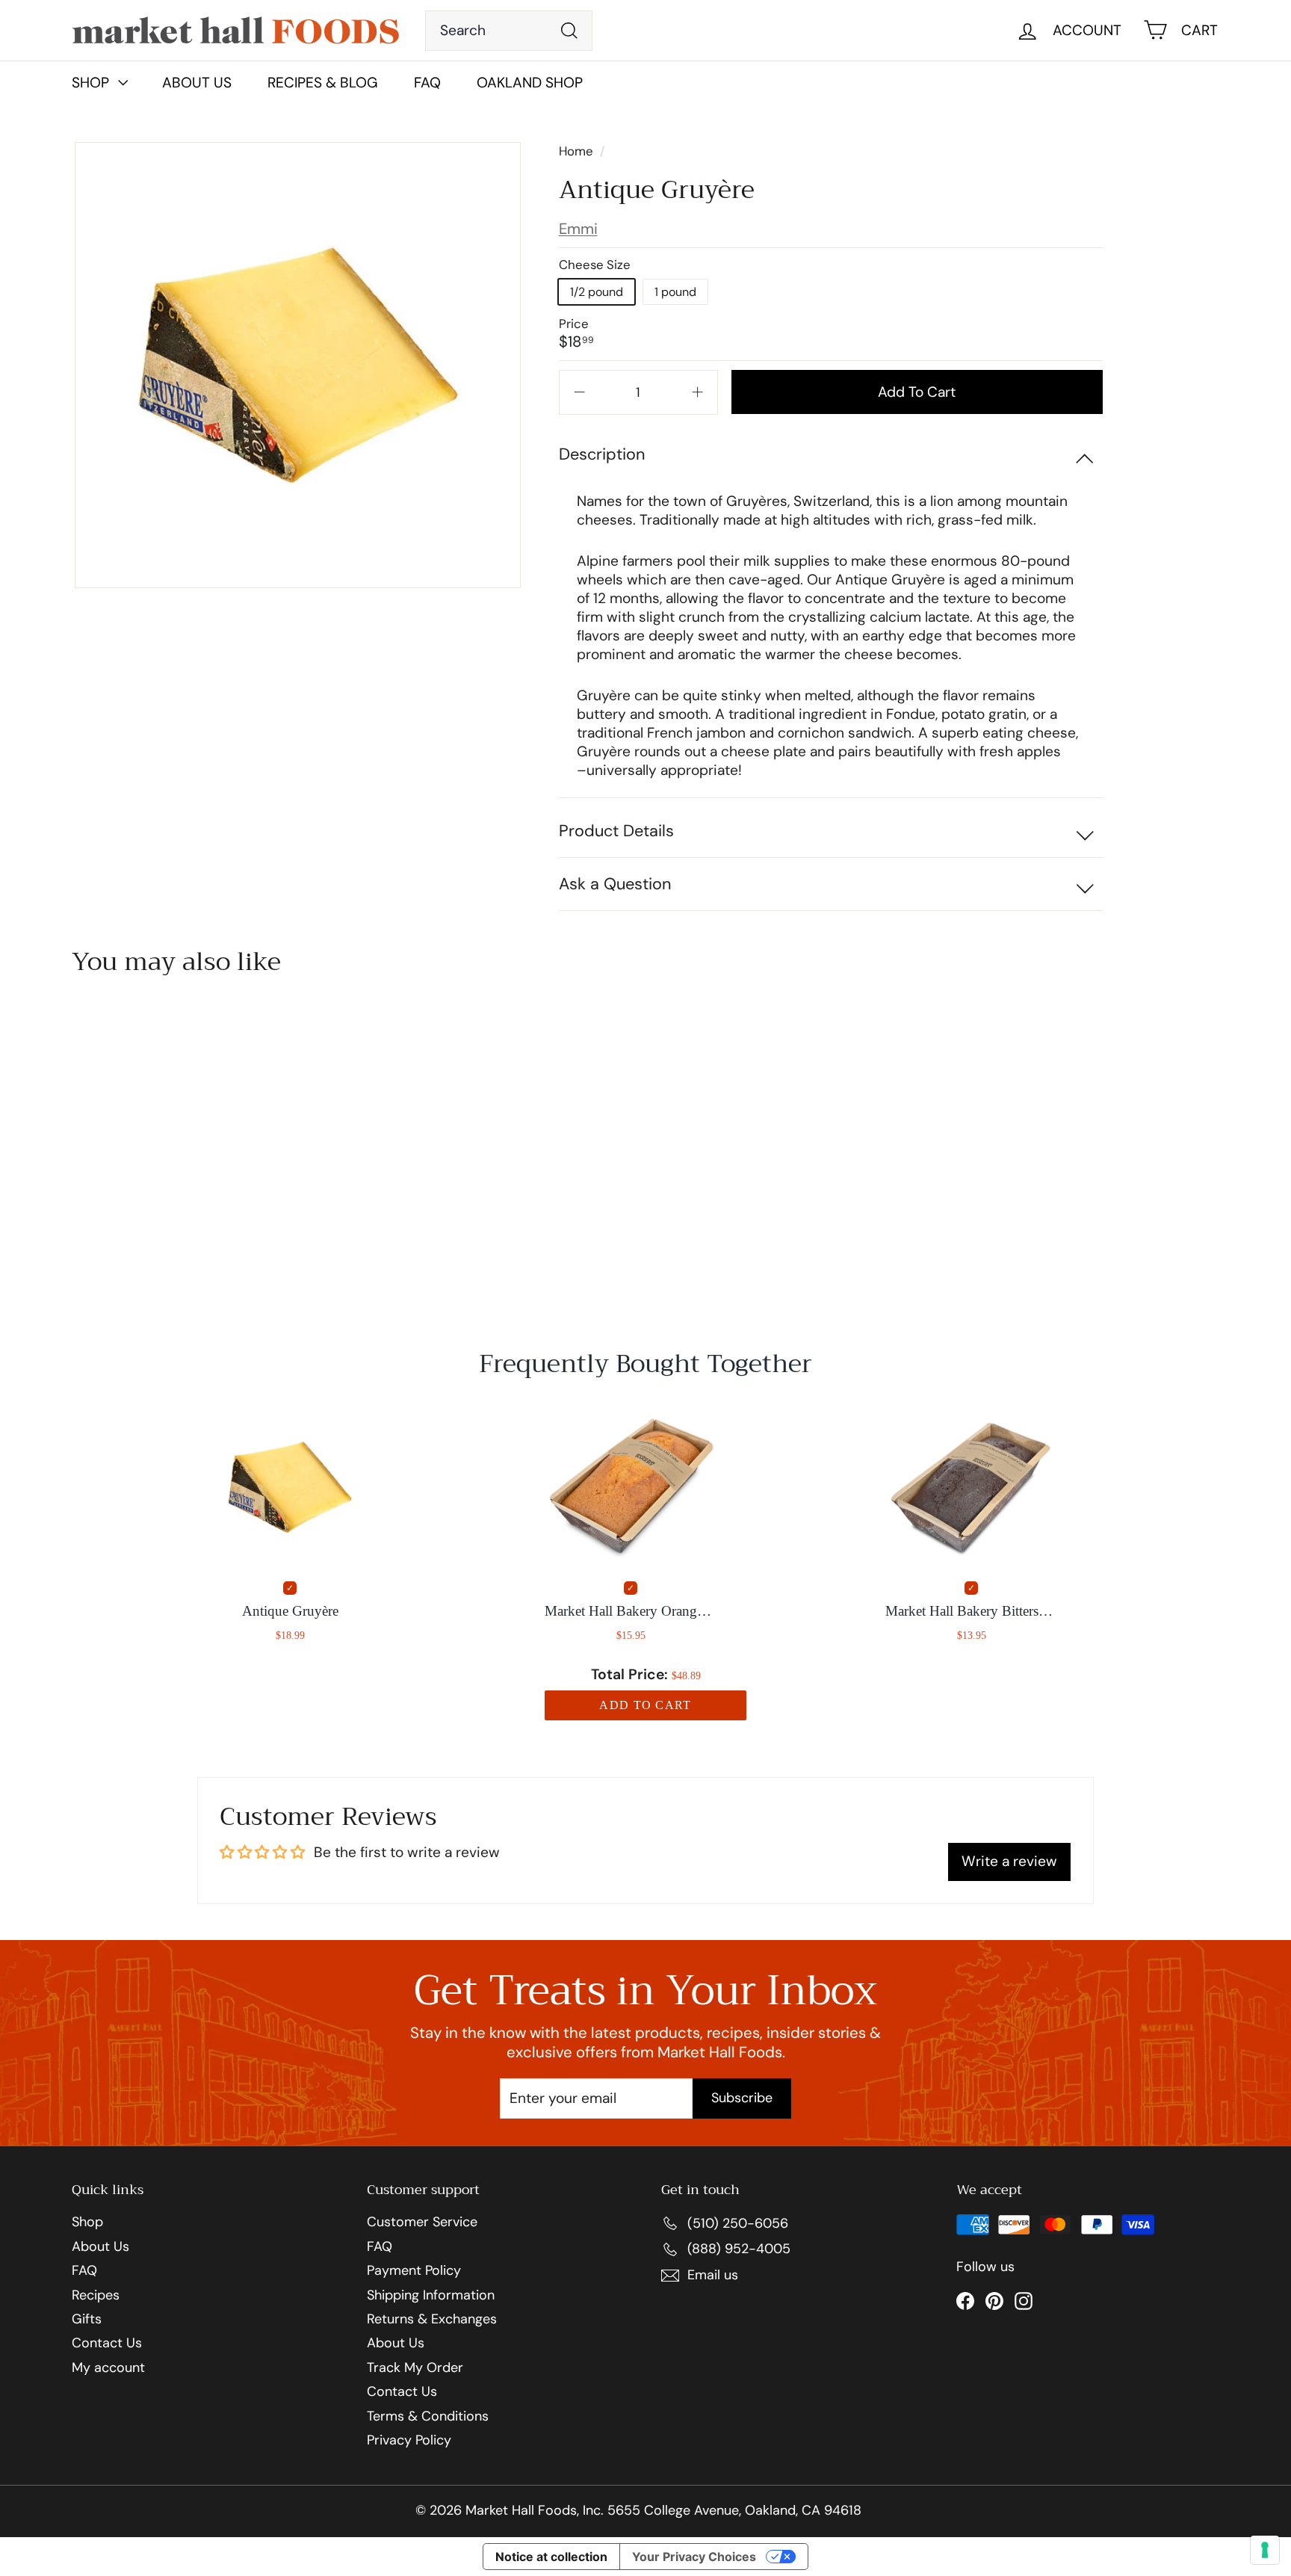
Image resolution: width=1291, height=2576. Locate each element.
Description (602, 454)
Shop (87, 2223)
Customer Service (422, 2223)
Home (578, 151)
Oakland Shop (530, 83)
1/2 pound (597, 292)
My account (108, 2368)
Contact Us (107, 2344)
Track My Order (415, 2368)
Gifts (87, 2320)
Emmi (578, 229)
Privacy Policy (409, 2441)
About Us (197, 83)
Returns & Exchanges (432, 2320)
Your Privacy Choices (694, 2557)
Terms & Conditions (428, 2417)
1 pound (675, 292)
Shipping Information (431, 2296)
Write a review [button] (1009, 1861)
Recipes (96, 2296)
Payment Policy (414, 2271)
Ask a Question (615, 884)
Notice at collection (551, 2557)
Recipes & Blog (323, 83)
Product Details (616, 831)
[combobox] (509, 31)
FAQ (427, 83)
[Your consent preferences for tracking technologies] (1265, 2550)
